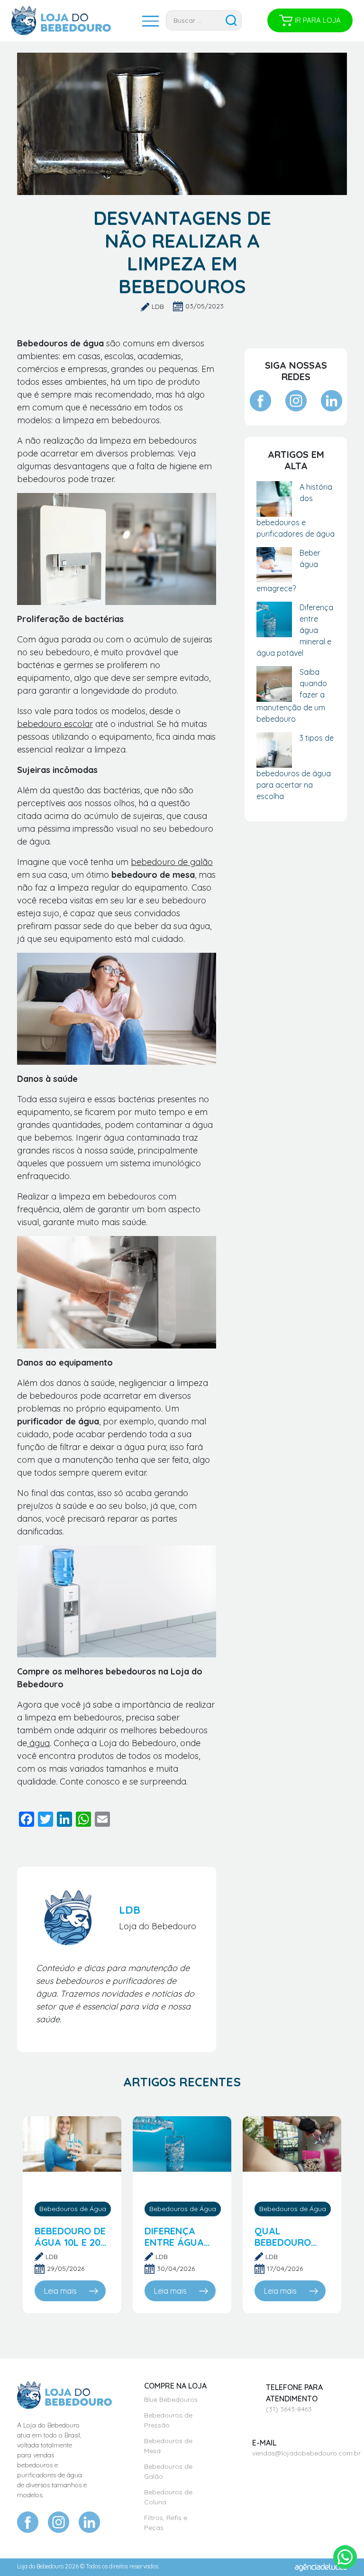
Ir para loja (318, 20)
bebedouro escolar (55, 724)
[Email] (102, 1820)
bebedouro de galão (172, 862)
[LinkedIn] (64, 1820)
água (38, 1743)
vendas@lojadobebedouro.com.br (306, 2453)
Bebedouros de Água (73, 2209)
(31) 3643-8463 (289, 2409)
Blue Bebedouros (171, 2399)
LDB (158, 307)
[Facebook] (27, 1820)
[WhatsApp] (83, 1820)
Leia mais (60, 2291)
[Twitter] (45, 1820)
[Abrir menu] (142, 20)
